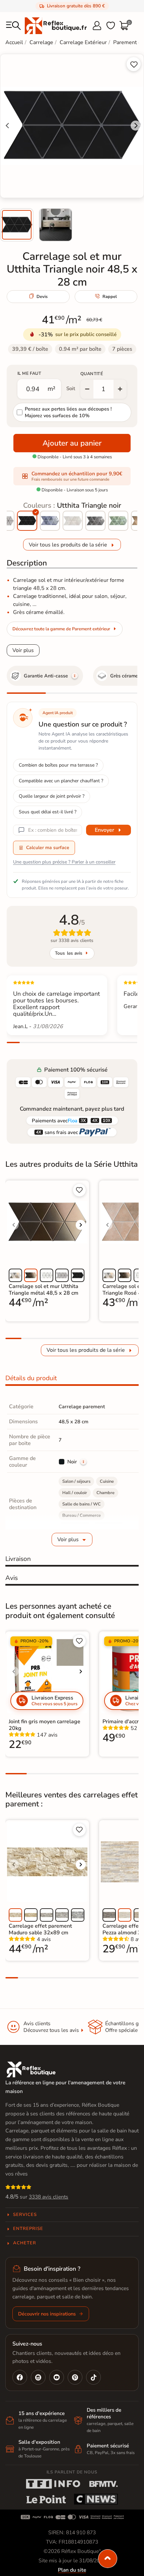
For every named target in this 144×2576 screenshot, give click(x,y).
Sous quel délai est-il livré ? (48, 812)
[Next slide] (136, 126)
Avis (12, 1578)
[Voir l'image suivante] (81, 1225)
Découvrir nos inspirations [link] (47, 2314)
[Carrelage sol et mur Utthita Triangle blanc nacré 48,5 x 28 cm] (73, 521)
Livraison (18, 1559)
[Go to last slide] (8, 126)
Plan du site (72, 2570)
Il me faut (29, 373)
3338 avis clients (49, 2197)
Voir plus (23, 650)
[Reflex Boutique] (56, 25)
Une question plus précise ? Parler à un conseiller (64, 862)
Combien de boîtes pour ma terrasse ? (58, 765)
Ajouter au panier (72, 443)
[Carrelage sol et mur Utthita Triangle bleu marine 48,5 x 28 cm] (50, 521)
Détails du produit (31, 1378)
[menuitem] (17, 225)
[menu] (13, 26)
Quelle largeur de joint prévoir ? (52, 796)
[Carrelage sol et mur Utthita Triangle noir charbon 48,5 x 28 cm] (95, 521)
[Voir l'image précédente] (14, 1225)
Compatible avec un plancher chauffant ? (61, 781)
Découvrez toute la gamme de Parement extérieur (61, 629)
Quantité (92, 374)
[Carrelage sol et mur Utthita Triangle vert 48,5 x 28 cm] (118, 521)
